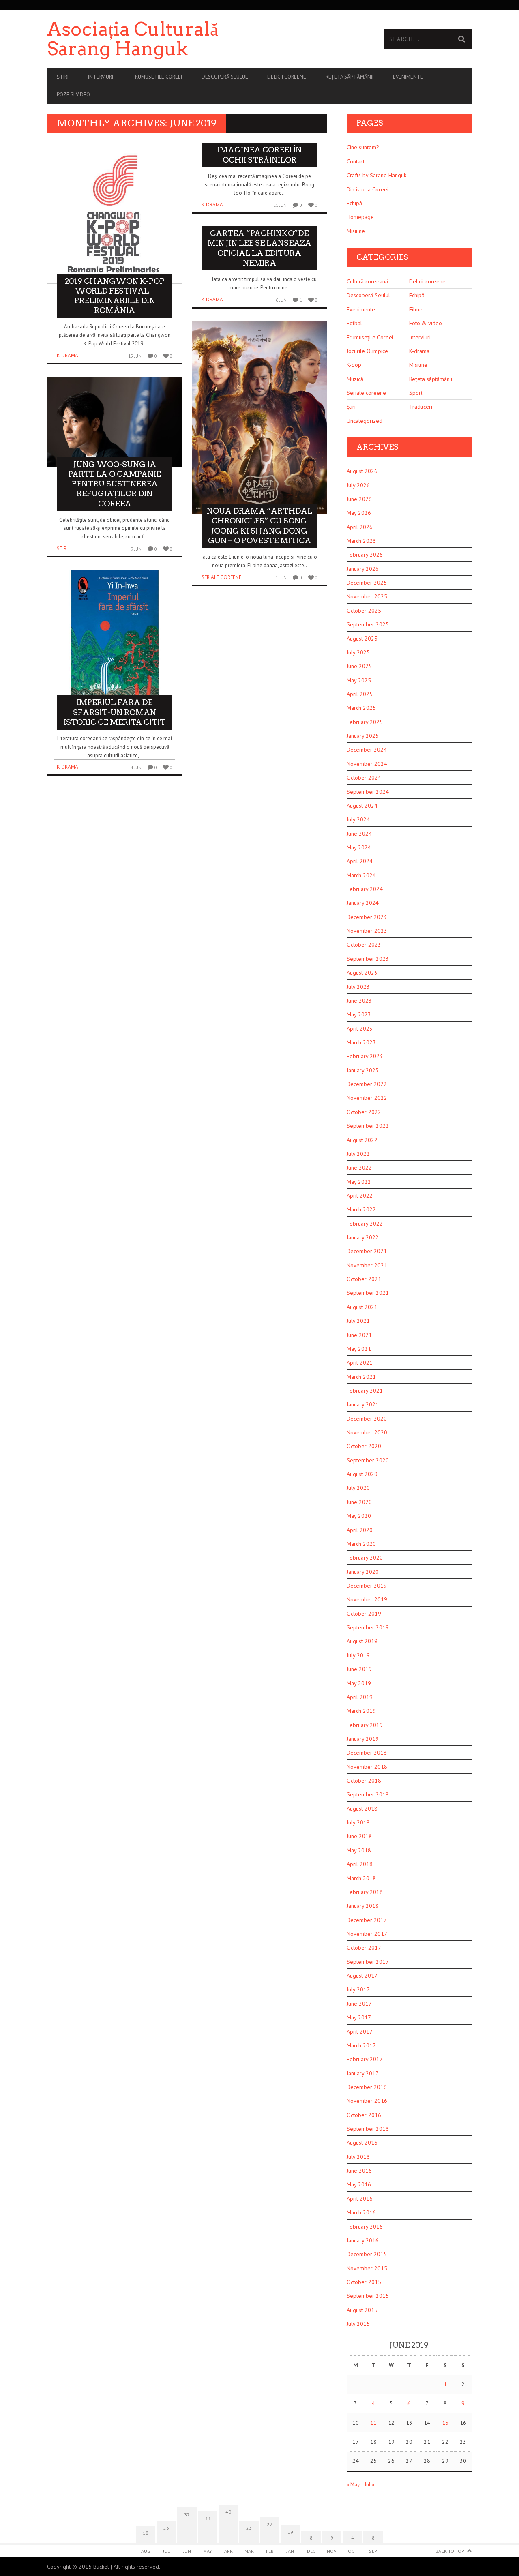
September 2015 (368, 2296)
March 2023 (361, 1042)
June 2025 (359, 666)
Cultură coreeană (367, 281)
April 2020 (360, 1530)
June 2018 (359, 1836)
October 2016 (364, 2115)
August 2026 (362, 471)
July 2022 (358, 1154)
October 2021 (364, 1279)
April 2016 (360, 2199)
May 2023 (359, 1014)
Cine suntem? (363, 147)
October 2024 (364, 778)
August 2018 (362, 1809)
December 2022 (367, 1084)
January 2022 (363, 1237)
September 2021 (368, 1293)
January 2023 (363, 1070)
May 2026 (359, 513)
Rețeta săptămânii (350, 77)
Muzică (355, 379)
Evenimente (408, 77)
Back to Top (450, 2551)
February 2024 (365, 889)
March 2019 (361, 1711)
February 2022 (365, 1224)
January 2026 (363, 569)
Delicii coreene (287, 77)
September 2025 (368, 624)
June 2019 (359, 1669)
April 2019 (360, 1697)
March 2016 (361, 2212)
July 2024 (358, 819)
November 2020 (367, 1432)
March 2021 (361, 1377)
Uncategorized (365, 421)
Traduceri (421, 407)
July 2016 (358, 2157)
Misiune (356, 231)
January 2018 (363, 1906)
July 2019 (358, 1655)
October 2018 (364, 1781)
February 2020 (365, 1558)
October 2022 (364, 1112)
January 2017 (363, 2073)
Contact (356, 161)
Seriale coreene (221, 577)
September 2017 (368, 1962)
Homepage (360, 217)
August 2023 (362, 973)
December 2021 (367, 1251)
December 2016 (367, 2087)
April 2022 (360, 1196)
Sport (416, 393)
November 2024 (367, 764)
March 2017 (361, 2045)
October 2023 (364, 945)
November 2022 (367, 1098)
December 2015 (367, 2254)
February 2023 (365, 1056)
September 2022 (368, 1126)
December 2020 (367, 1419)
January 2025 (363, 736)
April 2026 (360, 527)
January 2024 (363, 903)
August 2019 (362, 1641)
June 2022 (359, 1168)
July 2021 (358, 1321)
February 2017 (365, 2059)
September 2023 (368, 959)
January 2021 (363, 1404)
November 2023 (367, 931)
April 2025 (360, 694)
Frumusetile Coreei (157, 77)
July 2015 (358, 2324)
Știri (63, 77)
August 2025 (362, 639)
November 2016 (367, 2101)
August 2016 (362, 2143)
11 (373, 2423)
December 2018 (367, 1753)
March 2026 (361, 541)
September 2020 (368, 1460)
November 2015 (367, 2268)
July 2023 (358, 987)
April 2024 (360, 861)
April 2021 (360, 1363)
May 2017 (359, 2017)
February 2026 (365, 555)
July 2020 (358, 1488)
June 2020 (359, 1502)
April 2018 (360, 1864)
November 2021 (367, 1265)
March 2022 (361, 1209)
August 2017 (362, 1976)
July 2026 (358, 485)
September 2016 (368, 2129)
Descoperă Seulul (225, 77)
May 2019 (359, 1683)
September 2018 (368, 1794)
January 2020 (363, 1572)
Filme (416, 309)
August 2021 (362, 1307)
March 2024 (361, 875)
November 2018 (367, 1767)
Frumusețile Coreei (370, 337)
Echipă (354, 203)
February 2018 (365, 1892)
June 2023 (359, 1001)
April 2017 (360, 2032)
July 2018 (358, 1822)
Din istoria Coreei (368, 189)
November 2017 (367, 1934)
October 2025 (364, 611)
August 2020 (362, 1474)
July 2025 (358, 652)
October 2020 (364, 1446)
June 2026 (359, 499)
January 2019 (363, 1739)
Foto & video (426, 323)
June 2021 (359, 1335)
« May (353, 2485)
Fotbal (354, 323)
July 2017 (358, 1989)
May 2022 (359, 1182)
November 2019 (367, 1599)
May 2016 (359, 2184)
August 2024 (362, 806)
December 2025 (367, 583)
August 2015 (362, 2310)
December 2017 (367, 1920)
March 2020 (361, 1544)
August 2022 (362, 1140)
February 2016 (365, 2227)
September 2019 (368, 1627)
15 (445, 2423)
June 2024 (359, 834)
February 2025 (365, 722)
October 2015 (364, 2282)
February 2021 (365, 1391)
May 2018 (359, 1850)
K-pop (354, 365)
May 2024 (359, 847)
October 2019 (364, 1614)
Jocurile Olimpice (367, 351)
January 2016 (363, 2240)
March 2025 (361, 708)
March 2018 (361, 1878)
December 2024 (367, 750)
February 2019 (365, 1725)
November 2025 (367, 596)
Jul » (369, 2485)
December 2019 (367, 1586)
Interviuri (101, 77)
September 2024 (368, 792)
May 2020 (359, 1516)
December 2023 (367, 917)
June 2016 (359, 2171)
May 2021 (359, 1349)
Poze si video (73, 95)
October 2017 (364, 1948)
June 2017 (359, 2004)
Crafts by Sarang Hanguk (376, 175)
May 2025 (359, 680)
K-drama (68, 355)
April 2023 (360, 1029)
